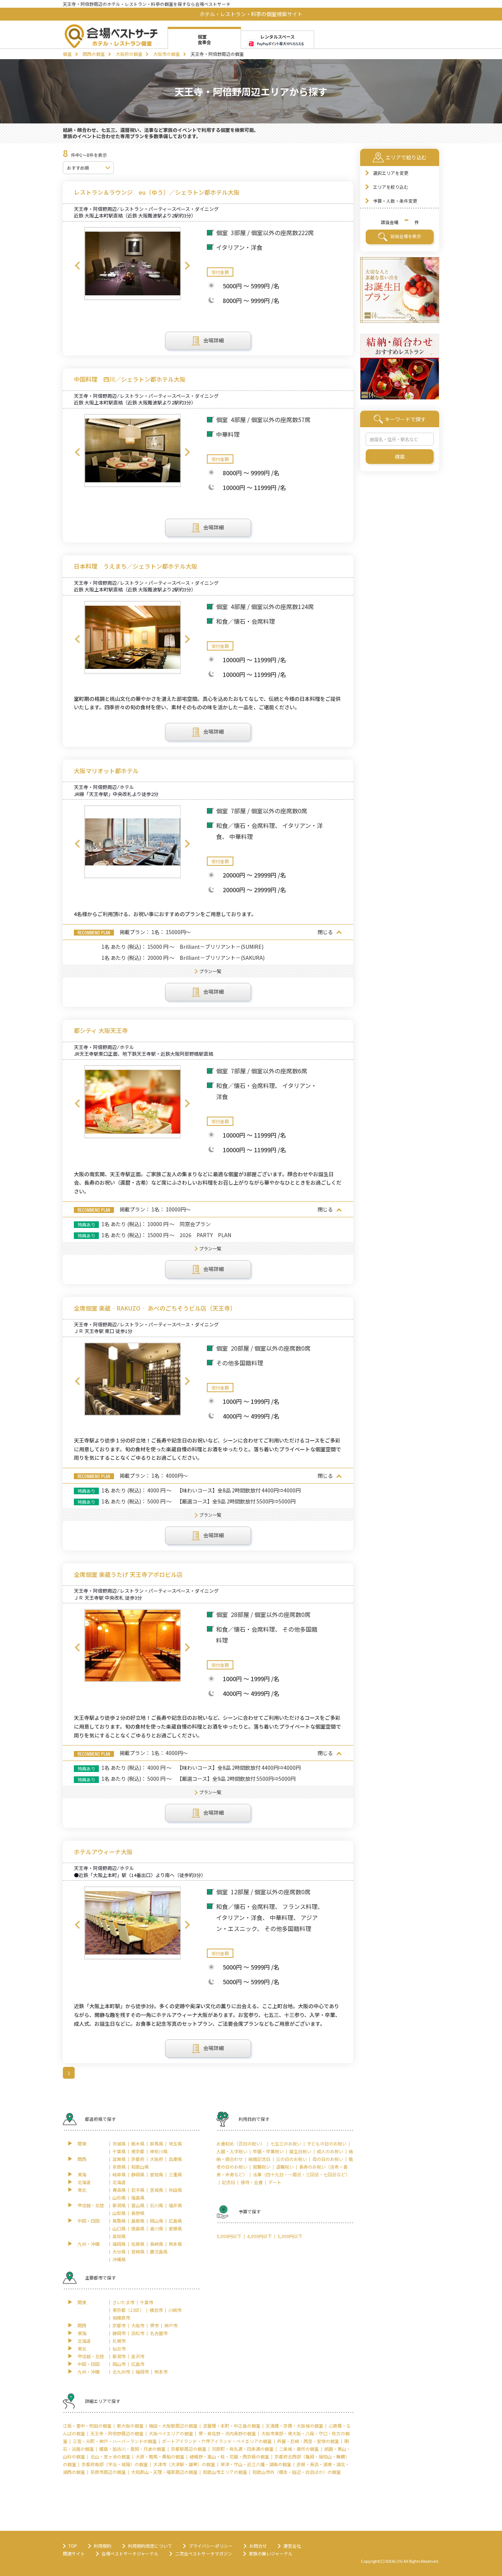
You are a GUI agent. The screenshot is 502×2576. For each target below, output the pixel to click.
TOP (73, 2546)
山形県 (119, 2197)
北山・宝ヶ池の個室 (110, 2456)
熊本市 (161, 2372)
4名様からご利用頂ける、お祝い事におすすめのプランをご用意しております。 (165, 914)
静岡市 (119, 2333)
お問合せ (258, 2546)
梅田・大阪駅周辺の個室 (173, 2426)
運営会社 (292, 2546)
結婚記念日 (259, 2159)
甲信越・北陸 (91, 2205)
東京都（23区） (128, 2310)
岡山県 (157, 2221)
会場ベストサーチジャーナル (130, 2553)
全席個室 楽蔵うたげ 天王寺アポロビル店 (128, 1575)
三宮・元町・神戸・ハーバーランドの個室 (115, 2441)
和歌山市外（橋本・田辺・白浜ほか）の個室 (297, 2472)
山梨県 (119, 2213)
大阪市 (138, 2325)
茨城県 (119, 2143)
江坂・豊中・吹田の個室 (87, 2426)
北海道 (84, 2182)
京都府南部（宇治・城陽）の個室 (115, 2464)
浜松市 (138, 2333)
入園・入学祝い (232, 2151)
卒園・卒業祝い (268, 2151)
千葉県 (119, 2151)
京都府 (138, 2159)
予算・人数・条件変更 (395, 201)
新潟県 (119, 2205)
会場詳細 (214, 340)
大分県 (119, 2251)
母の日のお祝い (328, 2159)
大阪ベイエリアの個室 (171, 2433)
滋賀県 (119, 2159)
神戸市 (171, 2325)
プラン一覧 (210, 971)
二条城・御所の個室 (299, 2449)
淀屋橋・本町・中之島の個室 (232, 2426)
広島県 (175, 2221)
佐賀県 (138, 2244)
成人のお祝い (330, 2151)
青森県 (119, 2190)
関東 (82, 2143)
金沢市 (138, 2356)
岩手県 (138, 2190)
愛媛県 (175, 2228)
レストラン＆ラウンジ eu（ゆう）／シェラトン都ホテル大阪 (157, 192)
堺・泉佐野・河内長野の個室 (227, 2433)
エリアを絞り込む (391, 187)
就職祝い (262, 2167)
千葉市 (147, 2302)
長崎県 (157, 2244)
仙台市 (119, 2348)
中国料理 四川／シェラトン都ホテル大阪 (130, 379)
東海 (82, 2174)
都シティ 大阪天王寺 (101, 1031)
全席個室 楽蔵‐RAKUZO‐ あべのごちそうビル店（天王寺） (155, 1308)
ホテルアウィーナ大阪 (103, 1852)
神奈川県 (159, 2151)
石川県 (157, 2205)
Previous (78, 266)
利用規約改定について (150, 2546)
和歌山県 (140, 2167)
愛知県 (157, 2174)
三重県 (175, 2174)
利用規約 (103, 2546)
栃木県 (138, 2143)
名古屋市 (159, 2333)
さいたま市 (123, 2302)
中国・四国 (89, 2221)
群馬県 (157, 2143)
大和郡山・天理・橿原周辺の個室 (164, 2472)
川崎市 (175, 2310)
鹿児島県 (159, 2251)
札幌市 (119, 2341)
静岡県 (138, 2174)
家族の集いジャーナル (271, 2553)
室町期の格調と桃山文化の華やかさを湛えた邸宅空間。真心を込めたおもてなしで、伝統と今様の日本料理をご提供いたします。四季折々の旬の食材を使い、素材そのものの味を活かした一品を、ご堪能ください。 (207, 703)
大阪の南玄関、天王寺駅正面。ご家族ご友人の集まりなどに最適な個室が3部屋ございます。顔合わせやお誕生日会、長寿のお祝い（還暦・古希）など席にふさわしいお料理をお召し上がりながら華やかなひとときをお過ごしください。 (208, 1183)
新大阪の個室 (130, 2426)
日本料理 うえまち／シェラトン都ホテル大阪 (136, 566)
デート (275, 2182)
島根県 (138, 2221)
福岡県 (119, 2244)
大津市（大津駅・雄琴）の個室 (184, 2464)
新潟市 (119, 2356)
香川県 (157, 2228)
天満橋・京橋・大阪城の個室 (294, 2426)
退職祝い (285, 2167)
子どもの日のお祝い (327, 2143)
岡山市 (119, 2364)
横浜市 (156, 2310)
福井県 (175, 2205)
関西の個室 (94, 54)
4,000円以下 (259, 2236)
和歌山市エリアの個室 (225, 2472)
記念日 (229, 2182)
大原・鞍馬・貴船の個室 (160, 2456)
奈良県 (119, 2167)
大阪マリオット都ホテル (106, 771)
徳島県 (138, 2228)
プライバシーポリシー (211, 2546)
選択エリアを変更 (391, 173)
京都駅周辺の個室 (189, 2449)
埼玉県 (175, 2143)
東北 (82, 2190)
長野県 (138, 2213)
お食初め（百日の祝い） (241, 2143)
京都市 (119, 2325)
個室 (67, 54)
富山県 (138, 2205)
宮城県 (157, 2190)
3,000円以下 (229, 2236)
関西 (82, 2159)
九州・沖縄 (89, 2244)
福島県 (138, 2197)
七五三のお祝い (286, 2143)
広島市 (138, 2364)
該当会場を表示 (405, 236)
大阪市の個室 (166, 54)
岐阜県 (119, 2174)
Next (187, 266)
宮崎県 (138, 2251)
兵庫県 (175, 2159)
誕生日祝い (300, 2151)
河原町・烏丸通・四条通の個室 (243, 2449)
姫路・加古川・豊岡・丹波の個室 (132, 2449)
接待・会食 (252, 2182)
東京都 (138, 2151)
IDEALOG (394, 2561)
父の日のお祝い (291, 2159)
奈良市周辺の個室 (108, 2472)
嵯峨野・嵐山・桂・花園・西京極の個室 (229, 2456)
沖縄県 (119, 2259)
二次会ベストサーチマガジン (204, 2553)
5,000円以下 (290, 2236)
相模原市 (121, 2318)
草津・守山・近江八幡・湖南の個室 (256, 2464)
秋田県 (175, 2190)
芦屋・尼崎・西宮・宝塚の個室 (308, 2441)
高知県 (119, 2236)
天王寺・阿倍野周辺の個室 (117, 2433)
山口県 (119, 2228)
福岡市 (142, 2372)
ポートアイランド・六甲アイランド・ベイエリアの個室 (217, 2441)
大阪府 (157, 2159)
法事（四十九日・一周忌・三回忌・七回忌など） (301, 2174)
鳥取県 (119, 2221)
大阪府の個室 (129, 54)
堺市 (154, 2325)
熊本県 (175, 2244)
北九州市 (121, 2372)
